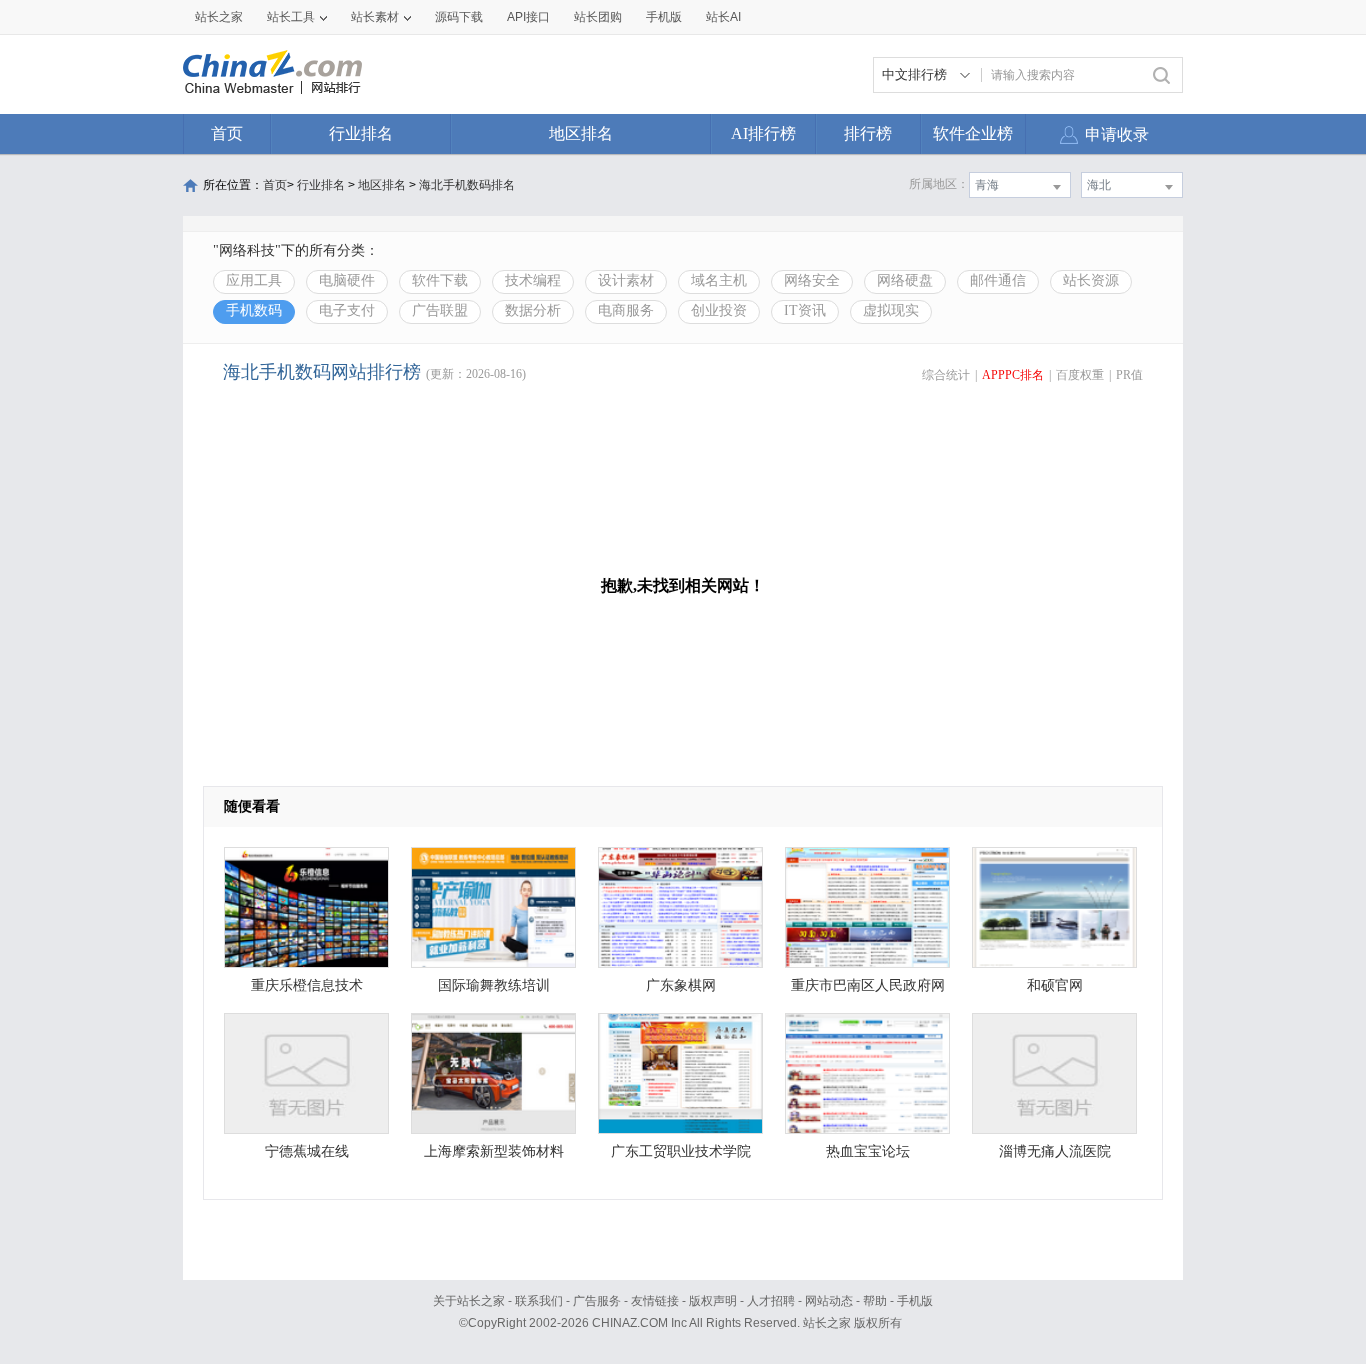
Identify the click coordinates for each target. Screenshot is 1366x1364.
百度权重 (1080, 375)
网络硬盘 (905, 280)
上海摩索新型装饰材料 (494, 1151)
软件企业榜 (973, 133)
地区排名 (581, 133)
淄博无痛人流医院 (1055, 1151)
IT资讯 (805, 310)
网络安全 (812, 280)
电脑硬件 (347, 280)
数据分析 (533, 310)
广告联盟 (440, 310)
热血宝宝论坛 (868, 1151)
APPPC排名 (1013, 375)
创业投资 (719, 310)
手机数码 (254, 310)
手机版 (915, 1301)
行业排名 (361, 133)
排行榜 (868, 133)
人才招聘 (771, 1301)
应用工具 (254, 280)
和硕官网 (1055, 985)
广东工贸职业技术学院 (681, 1151)
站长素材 (375, 17)
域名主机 (719, 280)
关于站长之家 (469, 1301)
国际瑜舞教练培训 (494, 985)
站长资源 (1091, 280)
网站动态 (829, 1301)
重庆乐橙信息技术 (307, 985)
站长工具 (291, 17)
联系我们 (539, 1301)
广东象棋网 (681, 985)
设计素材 (626, 280)
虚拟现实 (891, 310)
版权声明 (713, 1301)
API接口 (528, 17)
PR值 (1129, 375)
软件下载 (440, 280)
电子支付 (347, 310)
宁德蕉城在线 (307, 1151)
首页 (227, 133)
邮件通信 (998, 280)
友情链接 (655, 1301)
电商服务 (626, 310)
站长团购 (598, 17)
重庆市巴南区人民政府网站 (868, 990)
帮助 (875, 1301)
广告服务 (597, 1301)
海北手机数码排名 (467, 185)
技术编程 (533, 280)
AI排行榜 (763, 133)
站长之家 (219, 17)
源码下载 (459, 17)
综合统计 (946, 375)
